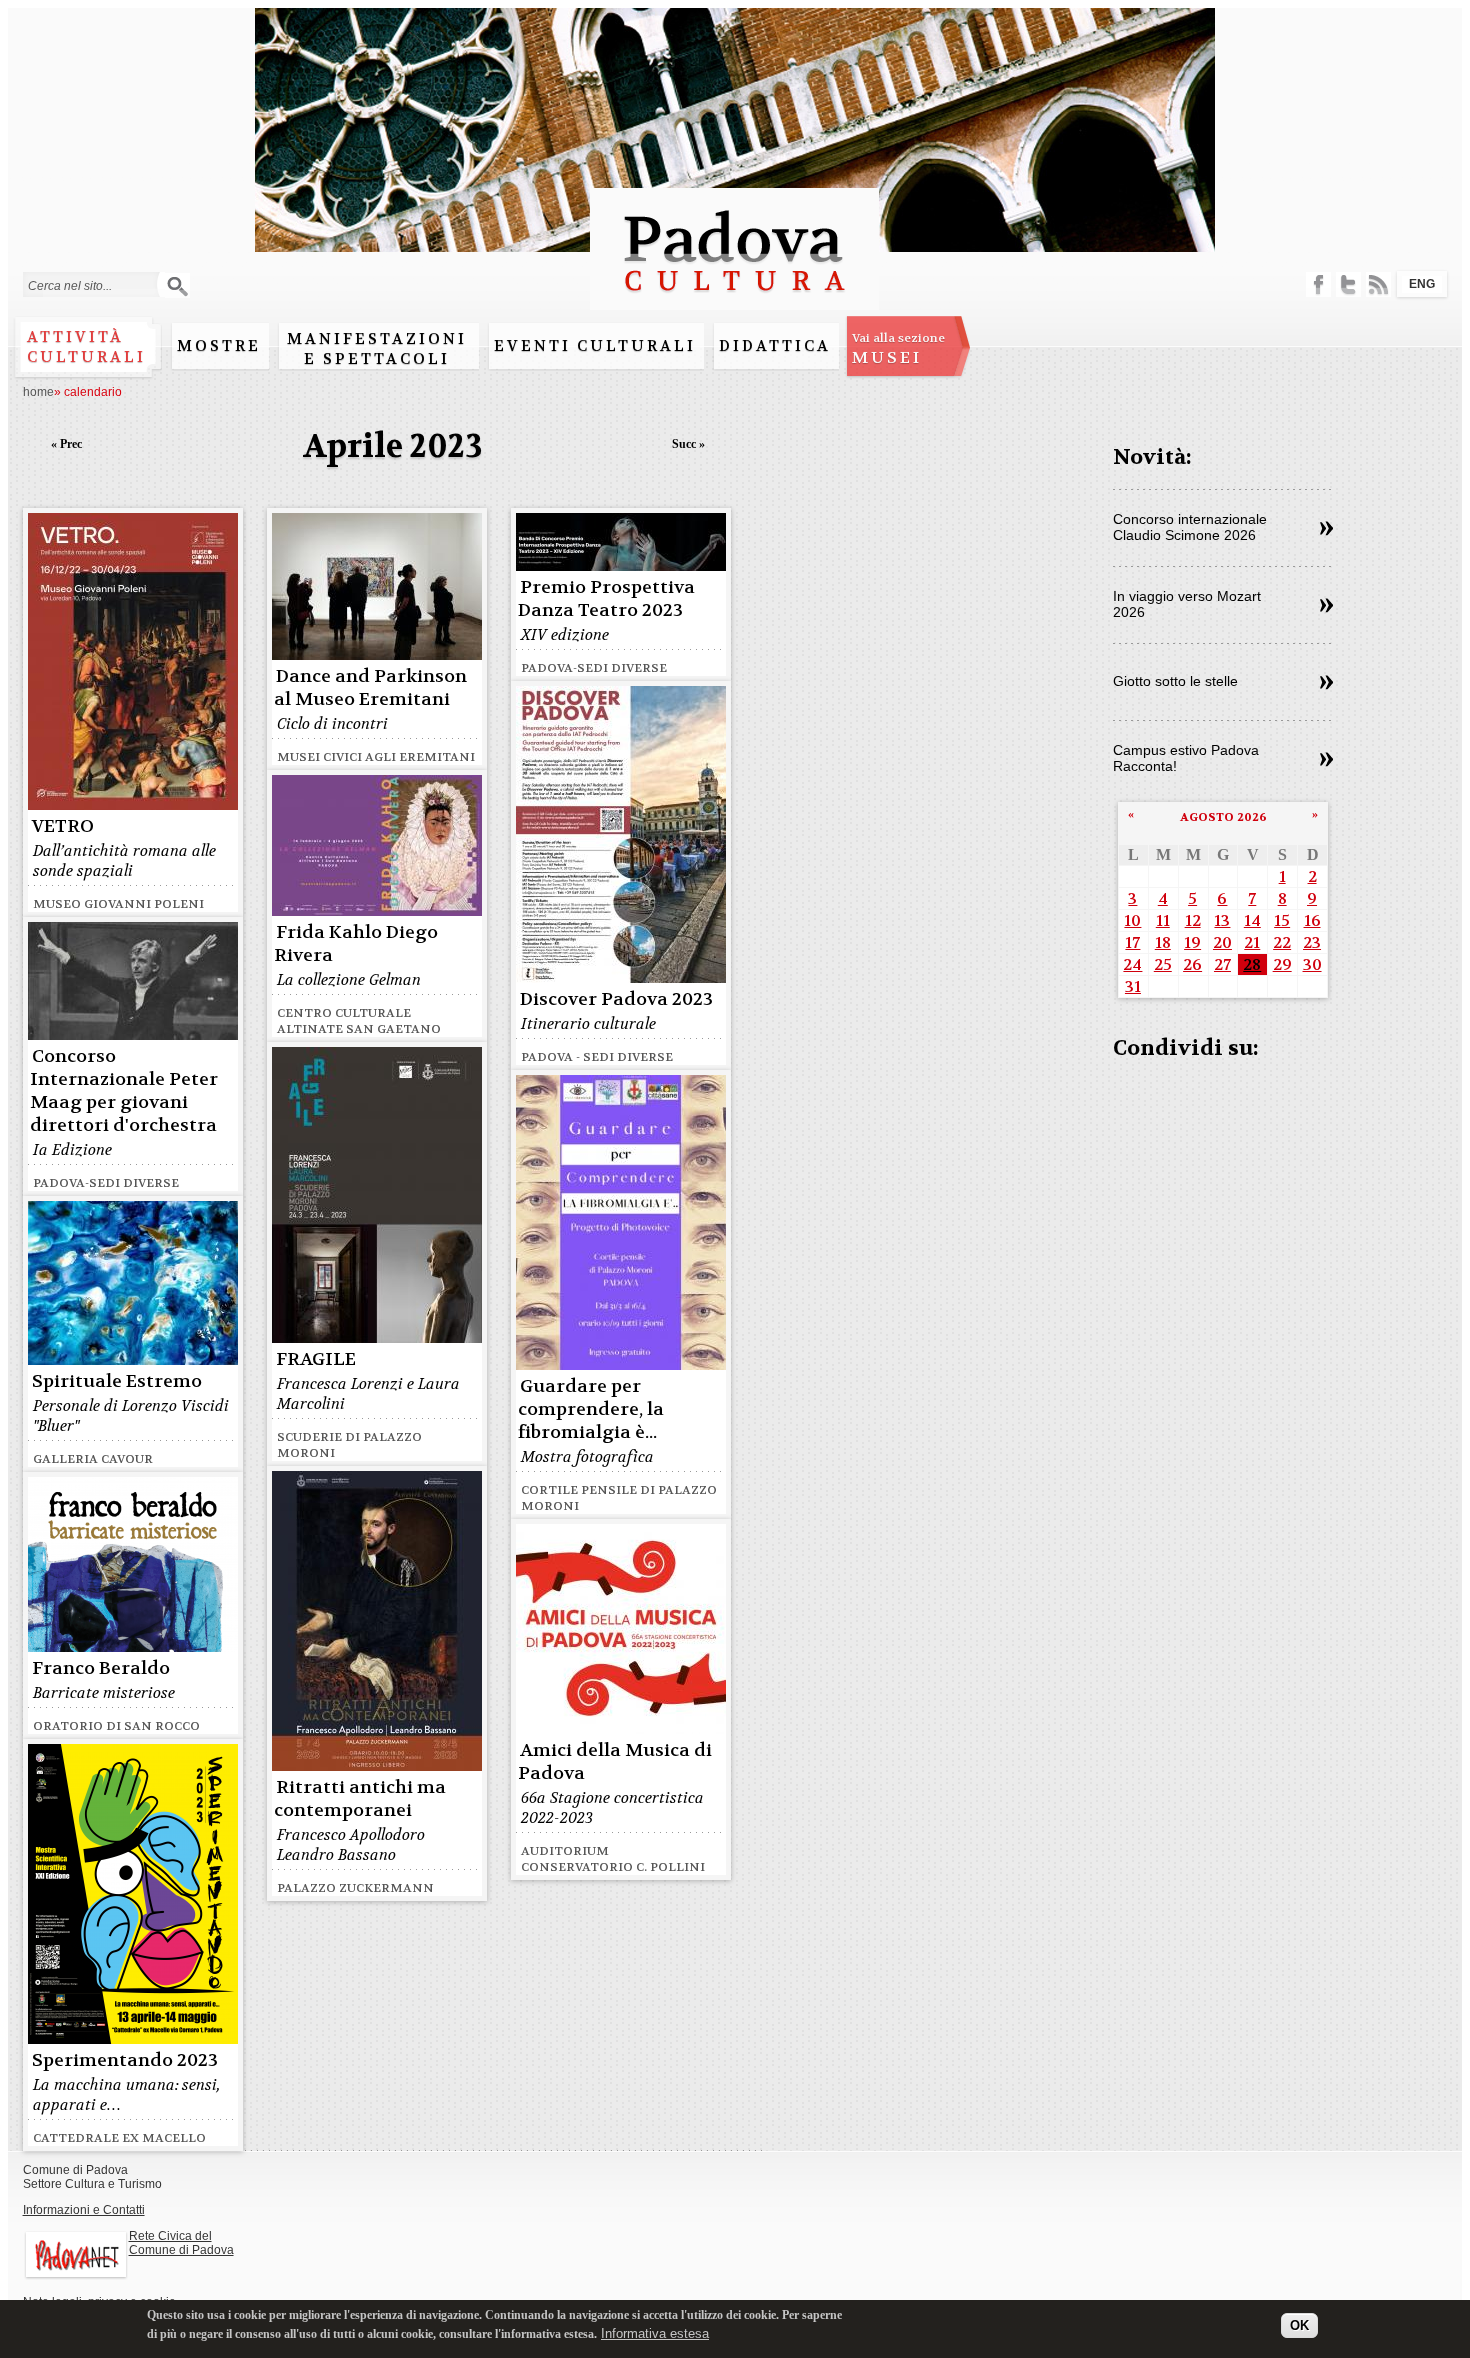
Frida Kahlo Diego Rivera (356, 944)
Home (38, 392)
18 (1163, 942)
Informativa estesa (655, 2332)
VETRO (63, 826)
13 (1222, 920)
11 (1163, 920)
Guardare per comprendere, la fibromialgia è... (591, 1409)
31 (1133, 986)
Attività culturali (86, 347)
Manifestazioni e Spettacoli (377, 349)
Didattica (775, 346)
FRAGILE (316, 1359)
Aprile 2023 (393, 446)
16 (1312, 920)
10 (1132, 920)
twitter (1348, 284)
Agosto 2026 (1223, 817)
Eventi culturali (595, 346)
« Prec (66, 444)
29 (1282, 964)
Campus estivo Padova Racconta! (1186, 758)
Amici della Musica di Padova (615, 1762)
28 (1252, 964)
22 (1282, 942)
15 (1282, 920)
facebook (1318, 284)
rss (1378, 284)
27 (1222, 964)
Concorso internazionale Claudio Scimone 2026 (1190, 527)
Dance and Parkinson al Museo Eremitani (370, 688)
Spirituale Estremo (117, 1381)
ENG (1422, 284)
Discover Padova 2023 (616, 999)
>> (1326, 529)
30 (1312, 964)
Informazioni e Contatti (84, 2210)
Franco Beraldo (101, 1668)
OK (1299, 2325)
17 (1132, 942)
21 (1252, 942)
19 (1192, 942)
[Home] (734, 300)
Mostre (219, 346)
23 (1312, 942)
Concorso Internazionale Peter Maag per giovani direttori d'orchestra (124, 1091)
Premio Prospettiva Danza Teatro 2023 (606, 599)
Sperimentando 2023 (125, 2060)
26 (1192, 964)
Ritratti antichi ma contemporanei (360, 1799)
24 (1132, 964)
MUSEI (898, 349)
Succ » (688, 444)
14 (1252, 920)
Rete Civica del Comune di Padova (181, 2243)
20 (1222, 942)
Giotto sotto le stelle (1175, 681)
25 (1163, 964)
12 (1193, 920)
